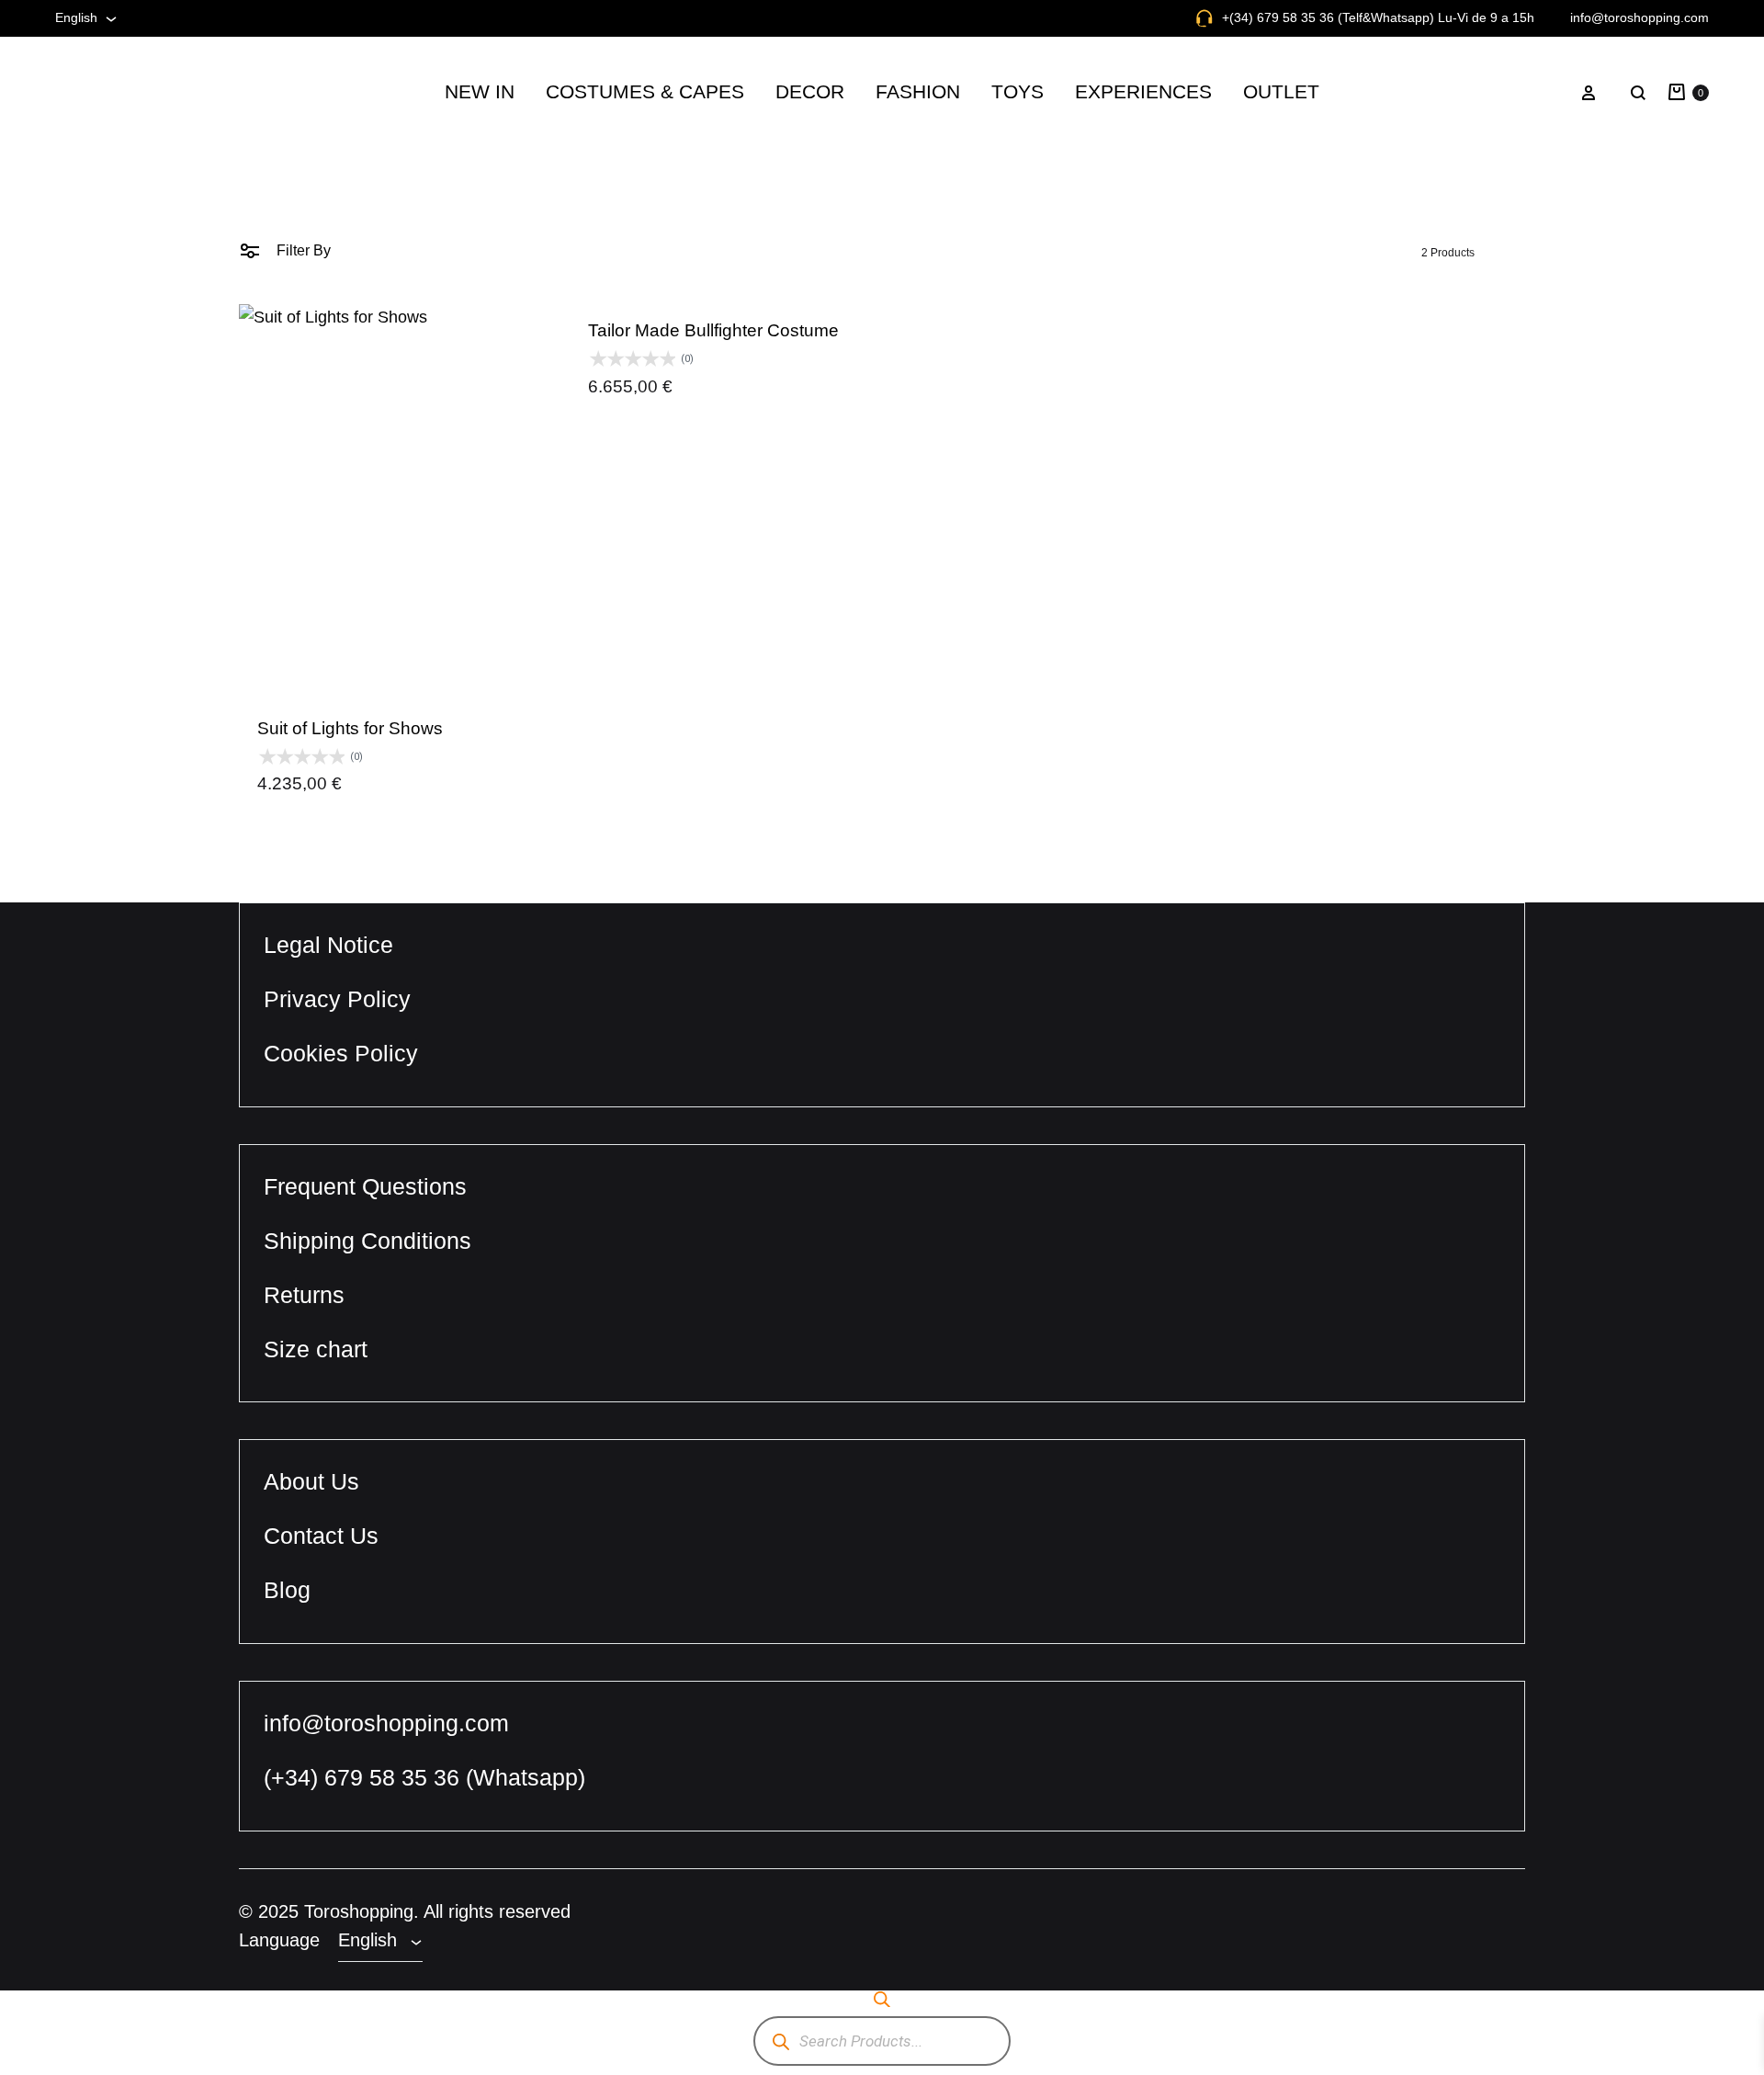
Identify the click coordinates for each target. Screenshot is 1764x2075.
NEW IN (480, 91)
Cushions (791, 340)
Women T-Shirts (1090, 561)
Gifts (775, 429)
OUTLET (1281, 91)
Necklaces (1072, 473)
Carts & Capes (1023, 340)
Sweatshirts (898, 473)
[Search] (780, 2041)
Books (780, 252)
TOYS (1018, 91)
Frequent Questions (365, 1186)
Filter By (302, 250)
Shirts (879, 429)
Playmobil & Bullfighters (1302, 252)
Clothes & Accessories (604, 208)
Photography (802, 473)
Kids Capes (1262, 340)
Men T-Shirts (1079, 517)
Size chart (316, 1349)
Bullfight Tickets (1111, 252)
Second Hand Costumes (610, 340)
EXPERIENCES (1143, 91)
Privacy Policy (337, 999)
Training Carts (1270, 385)
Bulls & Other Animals (1295, 208)
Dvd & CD (793, 385)
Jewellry (887, 340)
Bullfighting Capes (590, 252)
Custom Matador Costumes (619, 296)
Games (999, 385)
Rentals (555, 385)
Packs (996, 429)
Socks (880, 385)
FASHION (918, 91)
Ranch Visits (1101, 296)
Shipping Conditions (367, 1241)
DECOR (810, 91)
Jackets (885, 252)
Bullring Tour (1101, 208)
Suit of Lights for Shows (350, 728)
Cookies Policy (341, 1053)
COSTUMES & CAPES (645, 91)
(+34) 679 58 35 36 (365, 1777)
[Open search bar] (882, 1999)
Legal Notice (328, 945)
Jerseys (885, 296)
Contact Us (321, 1536)
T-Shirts (885, 517)
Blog (287, 1590)
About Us (311, 1481)
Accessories (900, 208)
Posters (785, 517)
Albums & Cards (813, 208)
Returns (304, 1295)
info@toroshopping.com (1640, 17)
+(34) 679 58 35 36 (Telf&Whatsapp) (1328, 17)
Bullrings (1253, 296)
